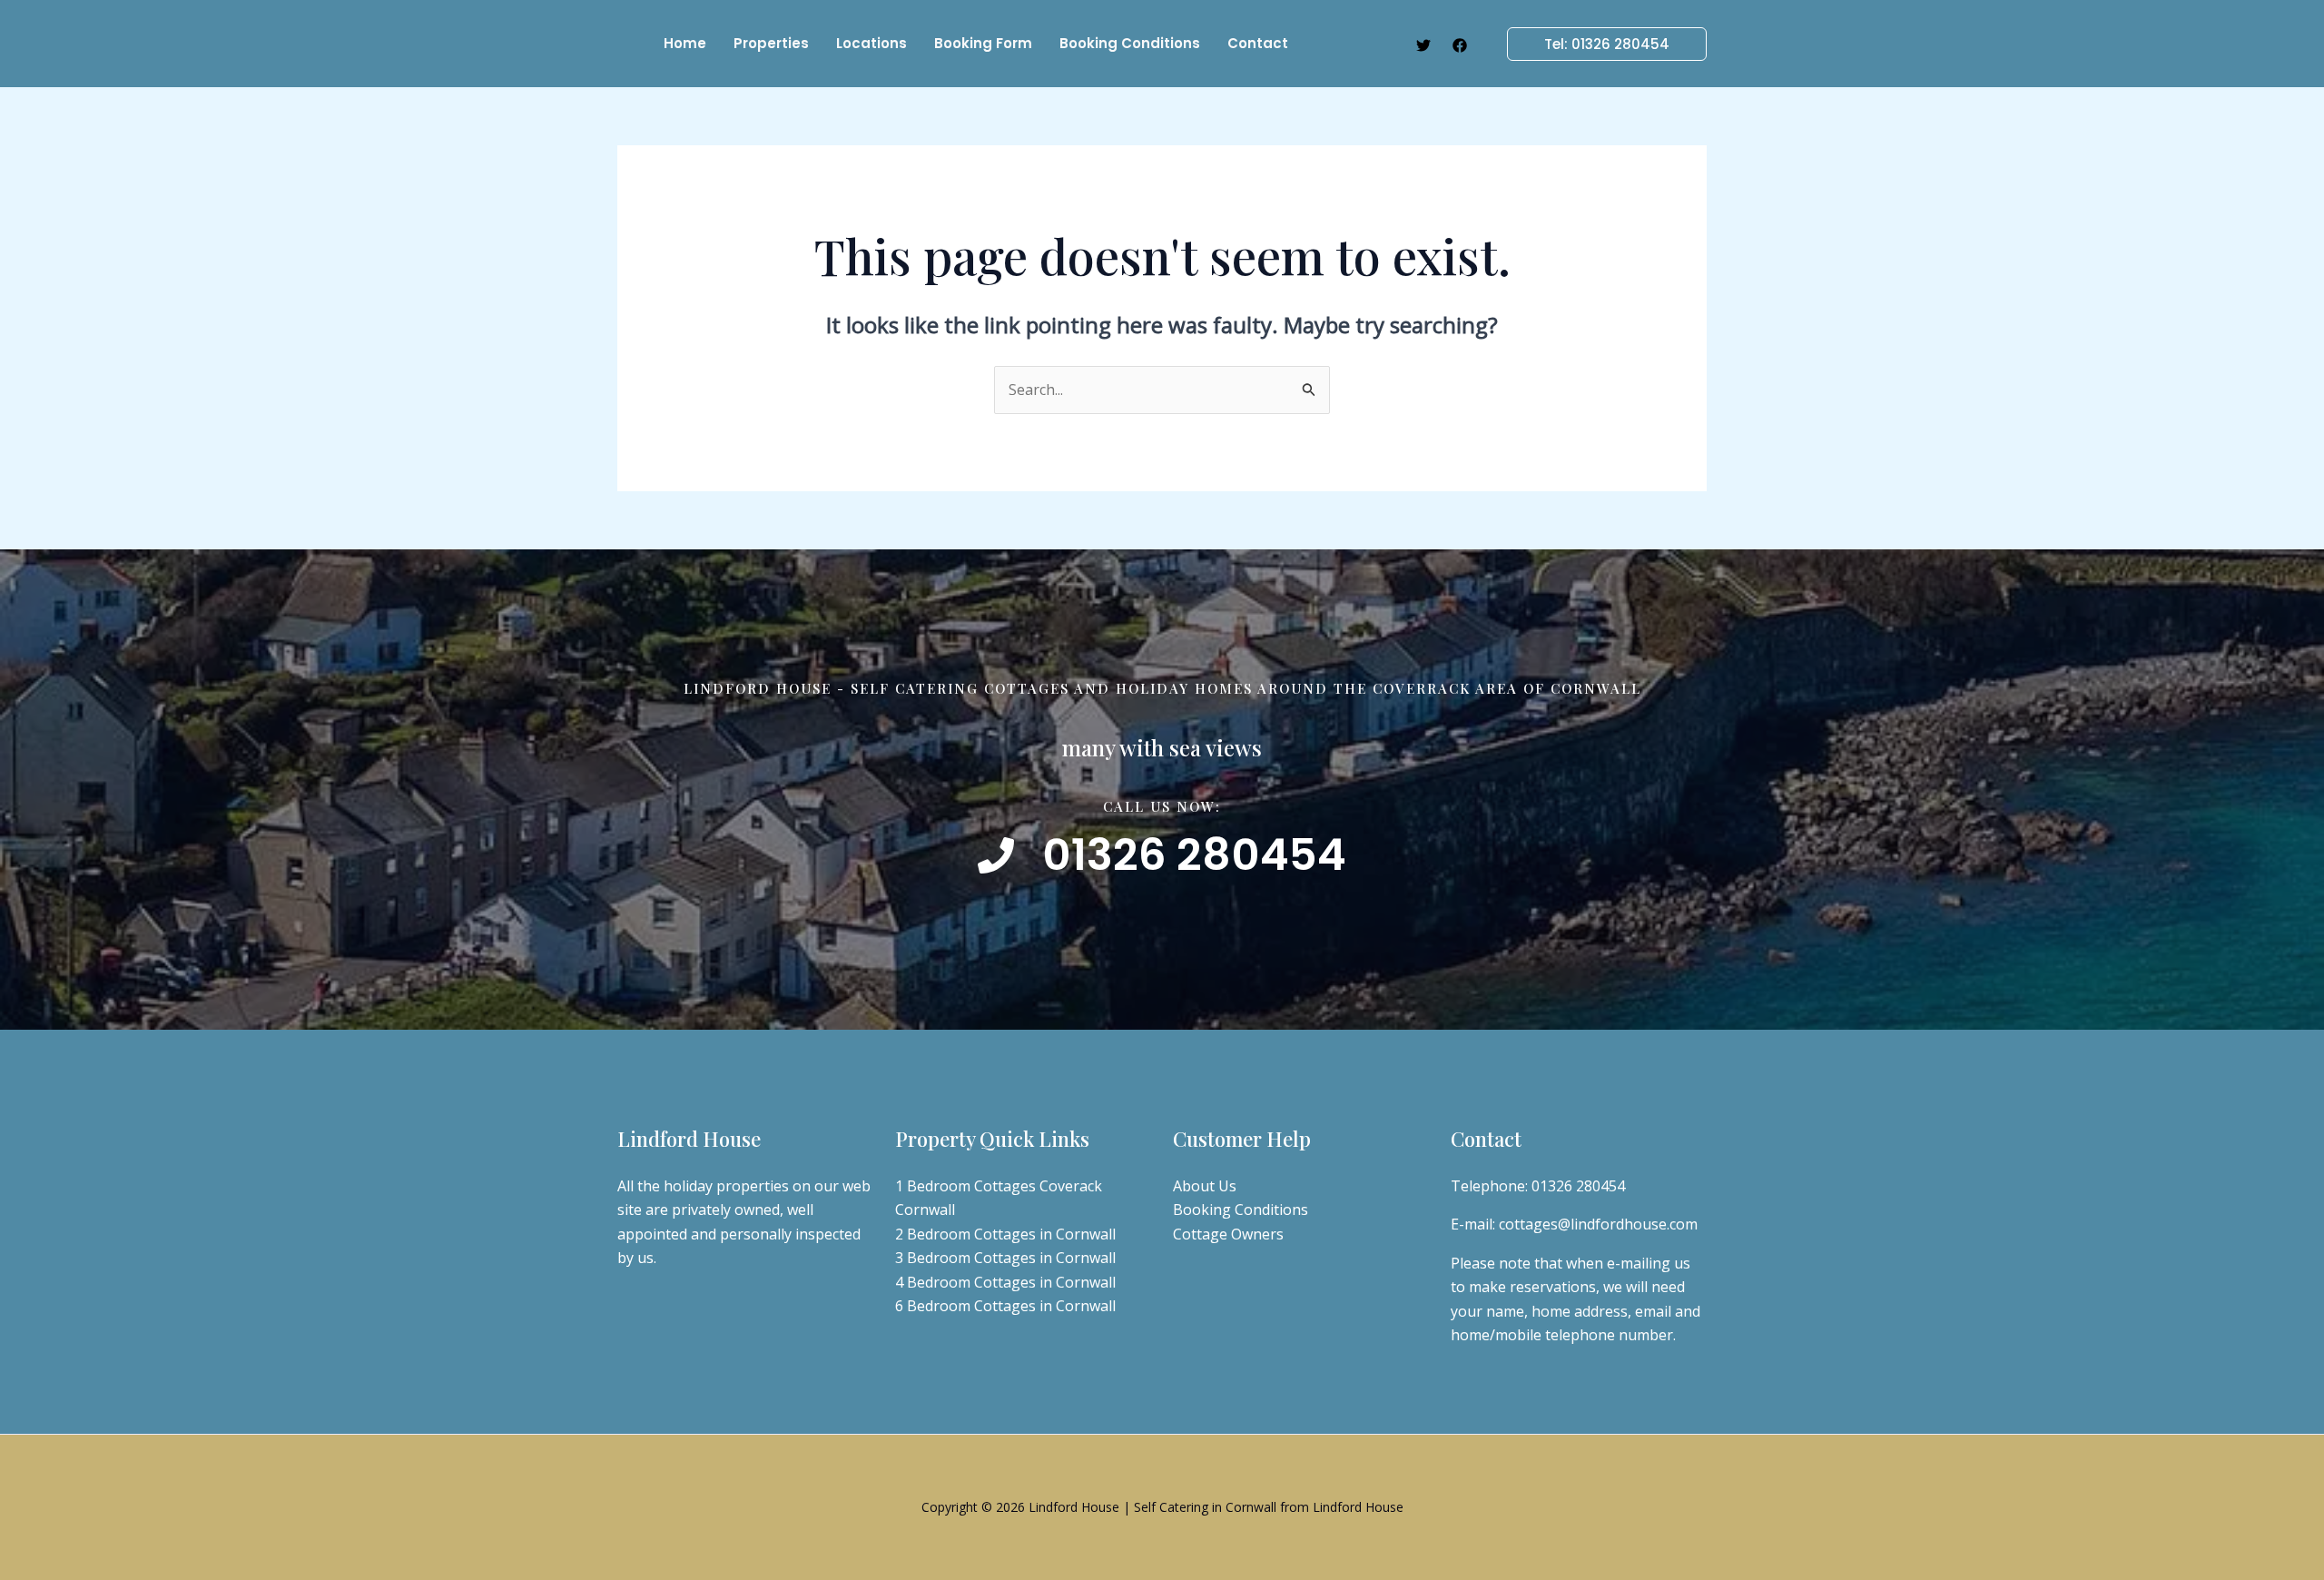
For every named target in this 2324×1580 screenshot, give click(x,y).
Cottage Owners (1228, 1234)
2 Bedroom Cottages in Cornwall (1005, 1234)
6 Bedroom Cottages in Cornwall (1005, 1306)
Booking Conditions (1241, 1210)
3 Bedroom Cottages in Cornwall (1005, 1258)
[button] (1596, 44)
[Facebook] (1460, 45)
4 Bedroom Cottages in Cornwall (1005, 1282)
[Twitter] (1423, 45)
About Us (1205, 1186)
